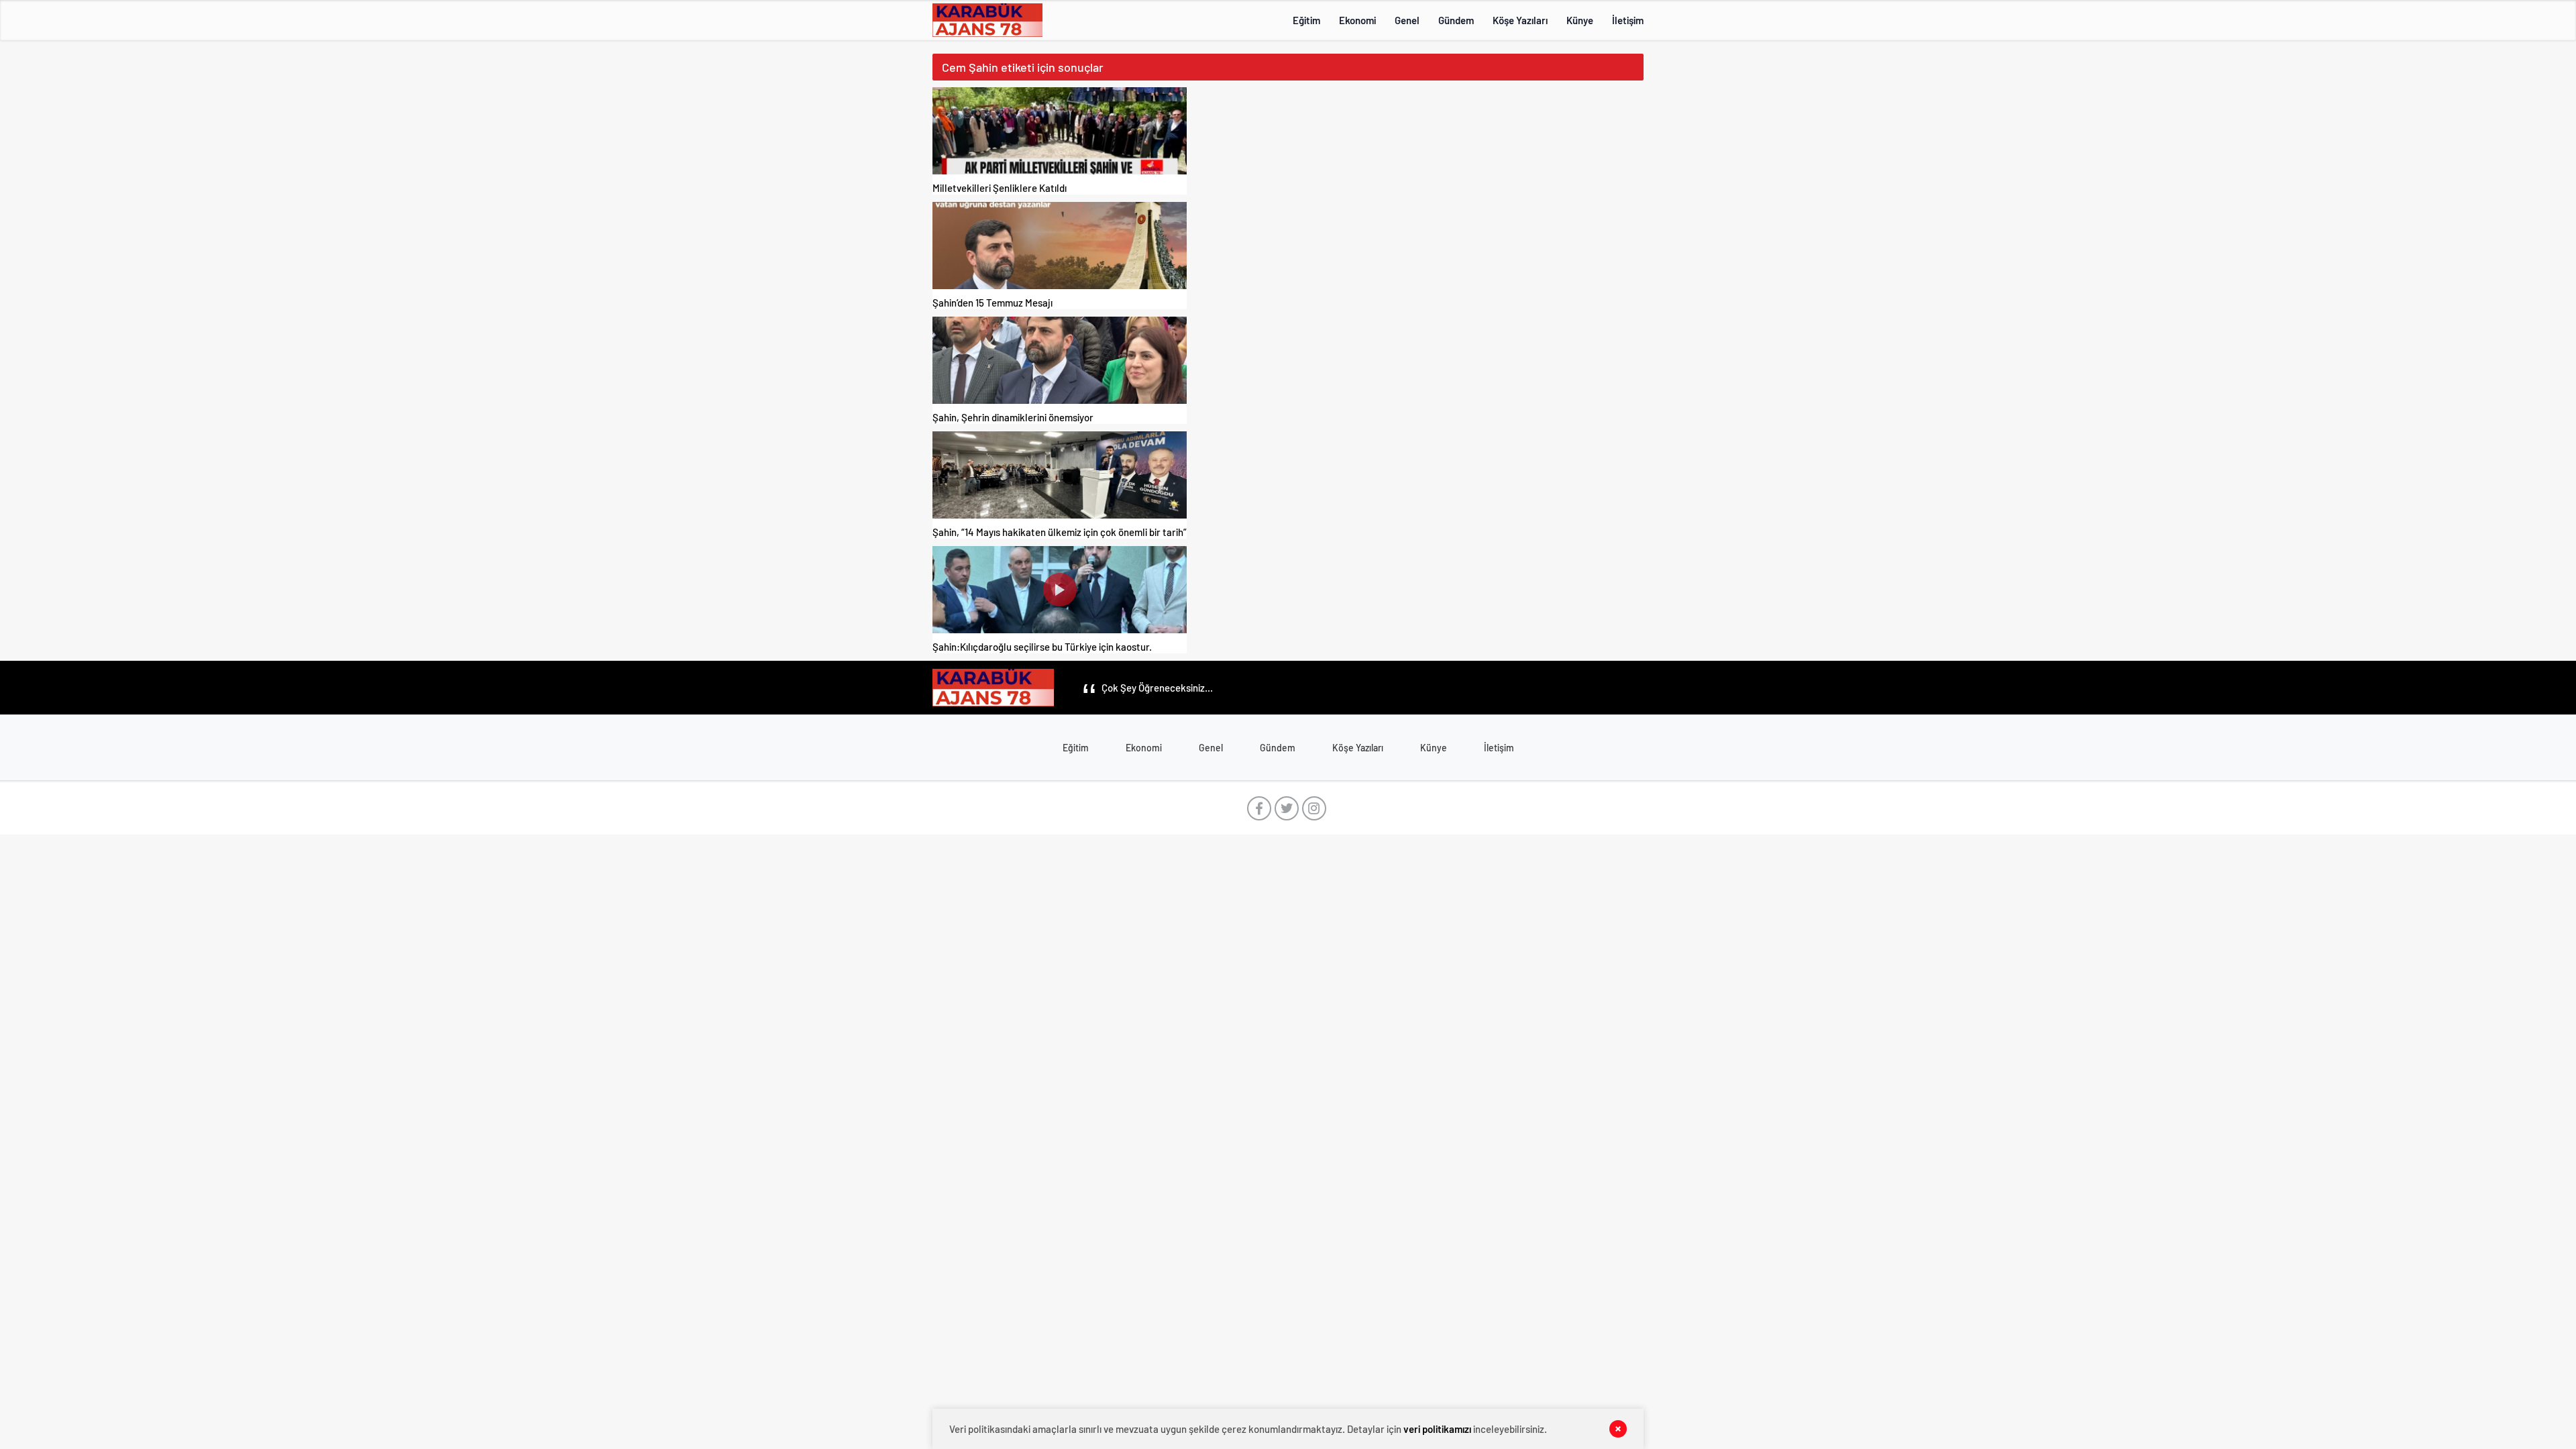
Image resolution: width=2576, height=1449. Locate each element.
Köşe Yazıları (1520, 20)
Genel (1407, 20)
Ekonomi (1357, 20)
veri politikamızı (1437, 1429)
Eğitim (1306, 20)
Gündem (1456, 20)
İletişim (1628, 20)
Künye (1580, 20)
